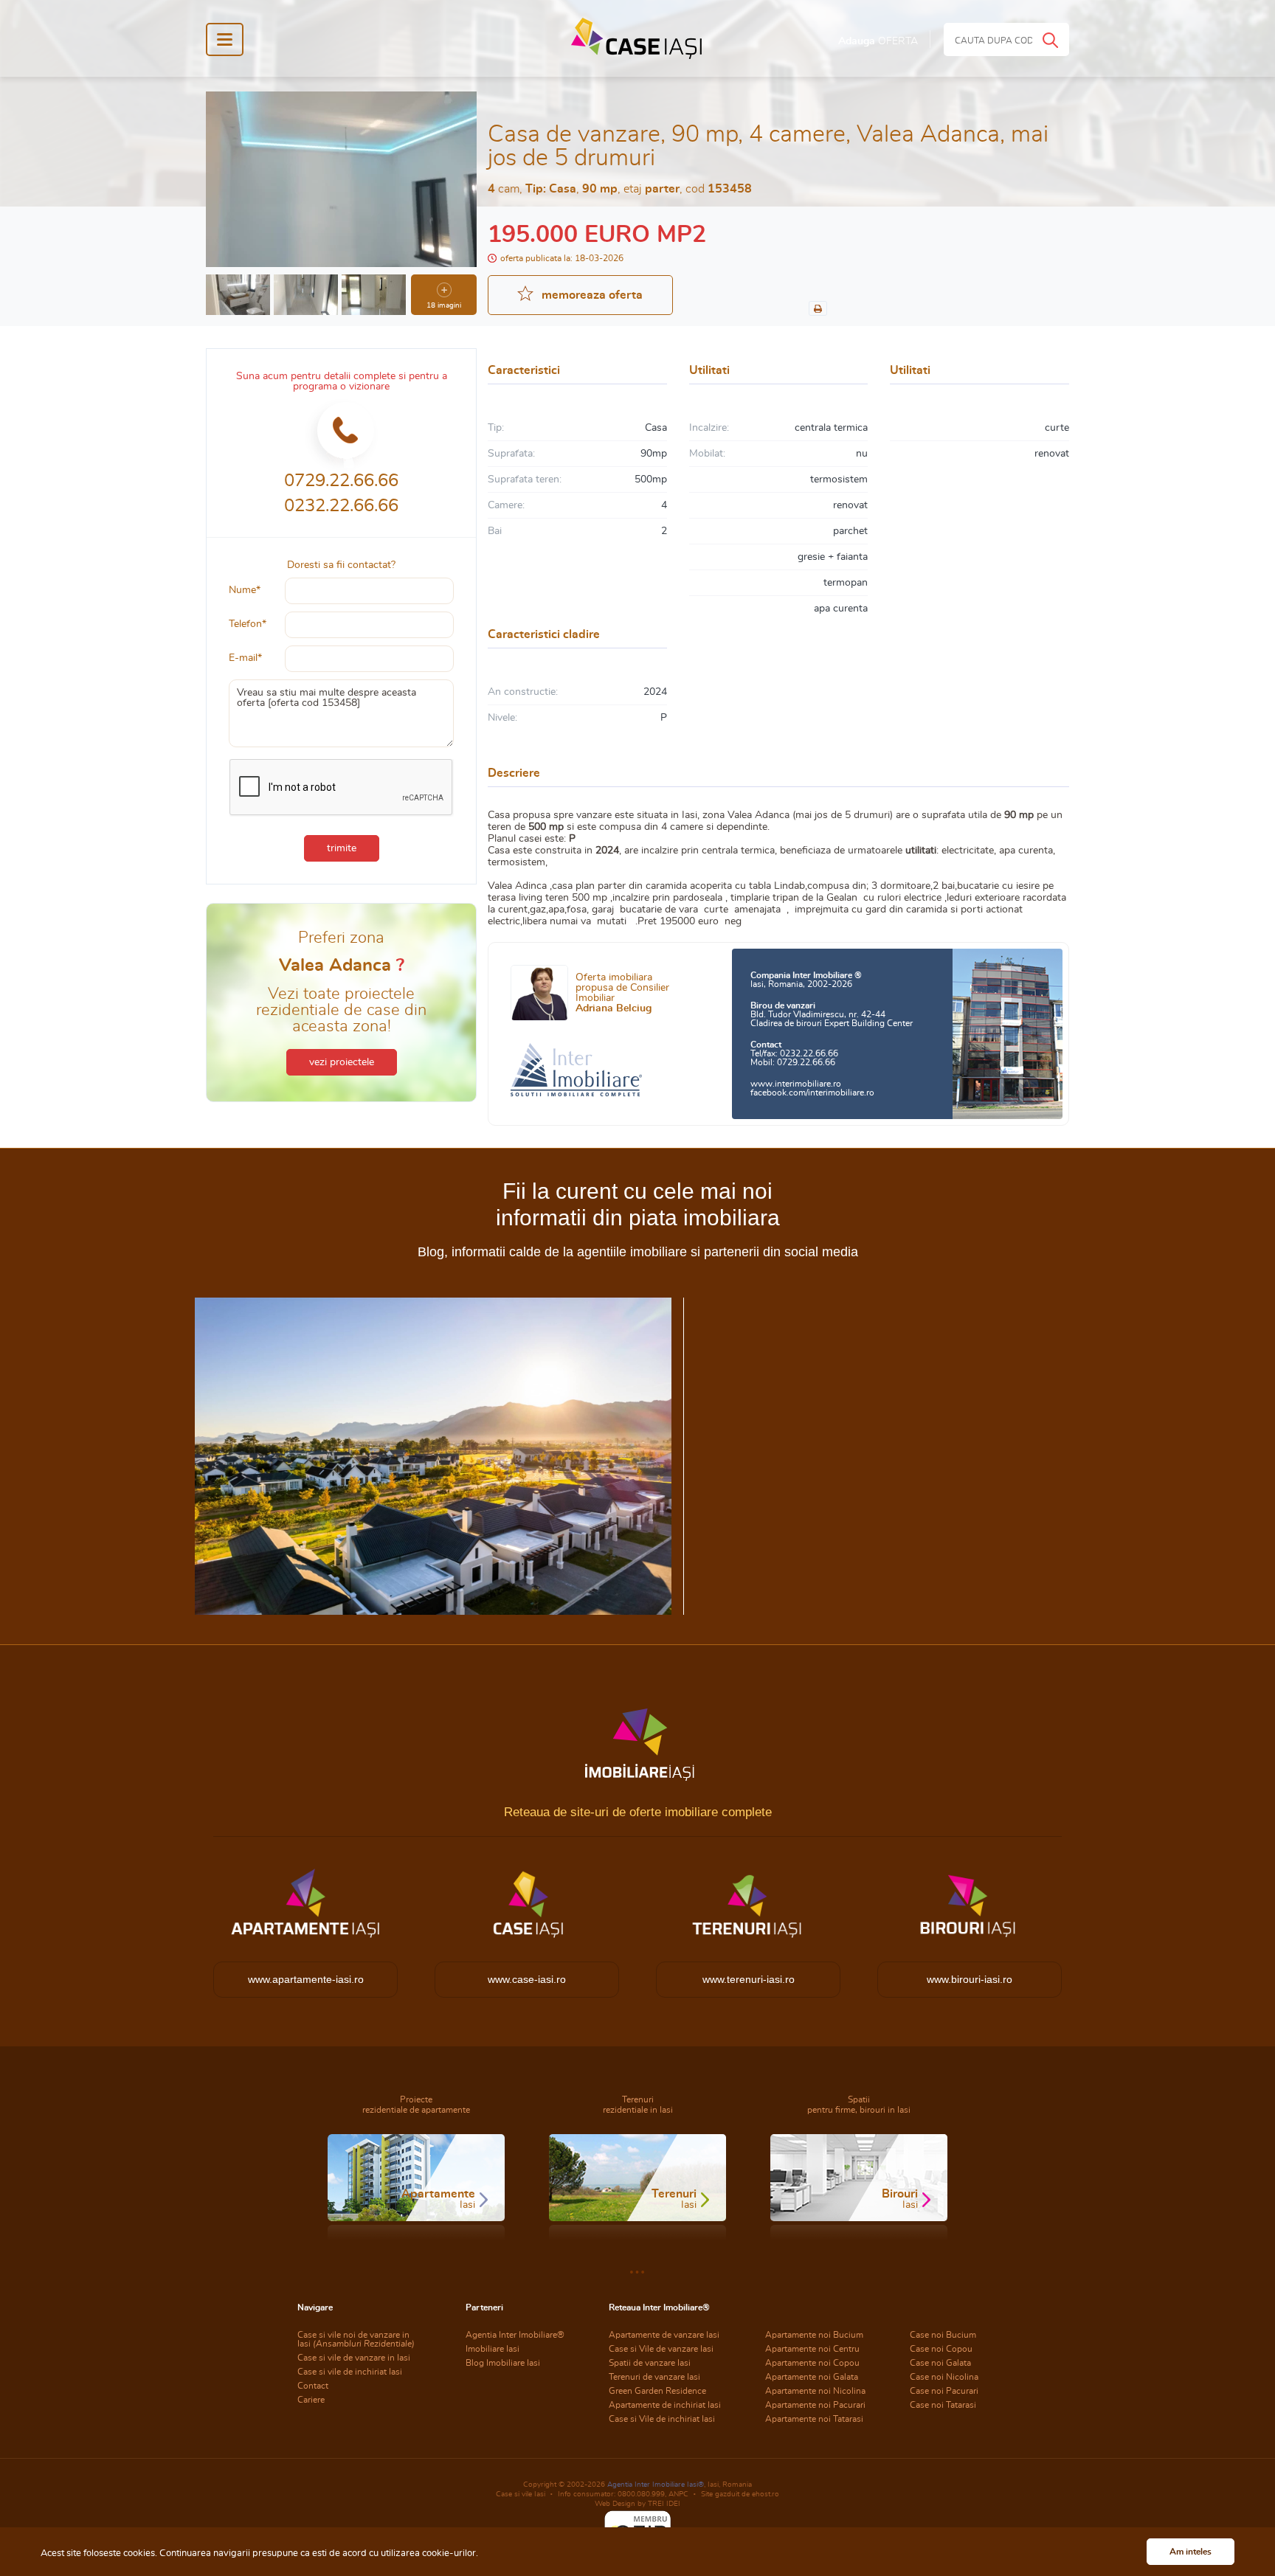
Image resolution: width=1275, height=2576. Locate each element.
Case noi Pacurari (944, 2391)
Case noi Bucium (943, 2335)
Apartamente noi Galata (812, 2377)
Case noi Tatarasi (943, 2405)
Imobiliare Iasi (493, 2349)
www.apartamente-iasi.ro (306, 1979)
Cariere (311, 2400)
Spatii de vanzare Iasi (650, 2363)
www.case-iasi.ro (527, 1979)
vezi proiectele (342, 1062)
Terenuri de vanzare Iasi (654, 2377)
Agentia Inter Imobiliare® (515, 2335)
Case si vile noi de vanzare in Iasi (356, 2339)
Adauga (878, 41)
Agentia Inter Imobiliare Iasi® (656, 2485)
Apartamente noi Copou (812, 2363)
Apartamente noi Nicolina (815, 2391)
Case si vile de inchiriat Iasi (350, 2372)
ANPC (678, 2494)
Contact (313, 2386)
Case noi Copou (941, 2349)
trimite (342, 848)
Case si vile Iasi (521, 2494)
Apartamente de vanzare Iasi (664, 2335)
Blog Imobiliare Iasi (503, 2363)
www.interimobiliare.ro (796, 1084)
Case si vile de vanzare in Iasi (354, 2358)
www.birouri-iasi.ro (970, 1979)
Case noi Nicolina (944, 2377)
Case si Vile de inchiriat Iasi (662, 2419)
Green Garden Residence (657, 2391)
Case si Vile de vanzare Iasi (661, 2349)
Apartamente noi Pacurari (815, 2405)
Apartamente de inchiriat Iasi (665, 2405)
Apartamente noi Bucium (814, 2335)
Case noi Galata (940, 2363)
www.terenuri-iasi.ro (749, 1979)
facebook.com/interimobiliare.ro (812, 1093)
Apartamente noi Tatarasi (814, 2419)
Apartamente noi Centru (812, 2349)
